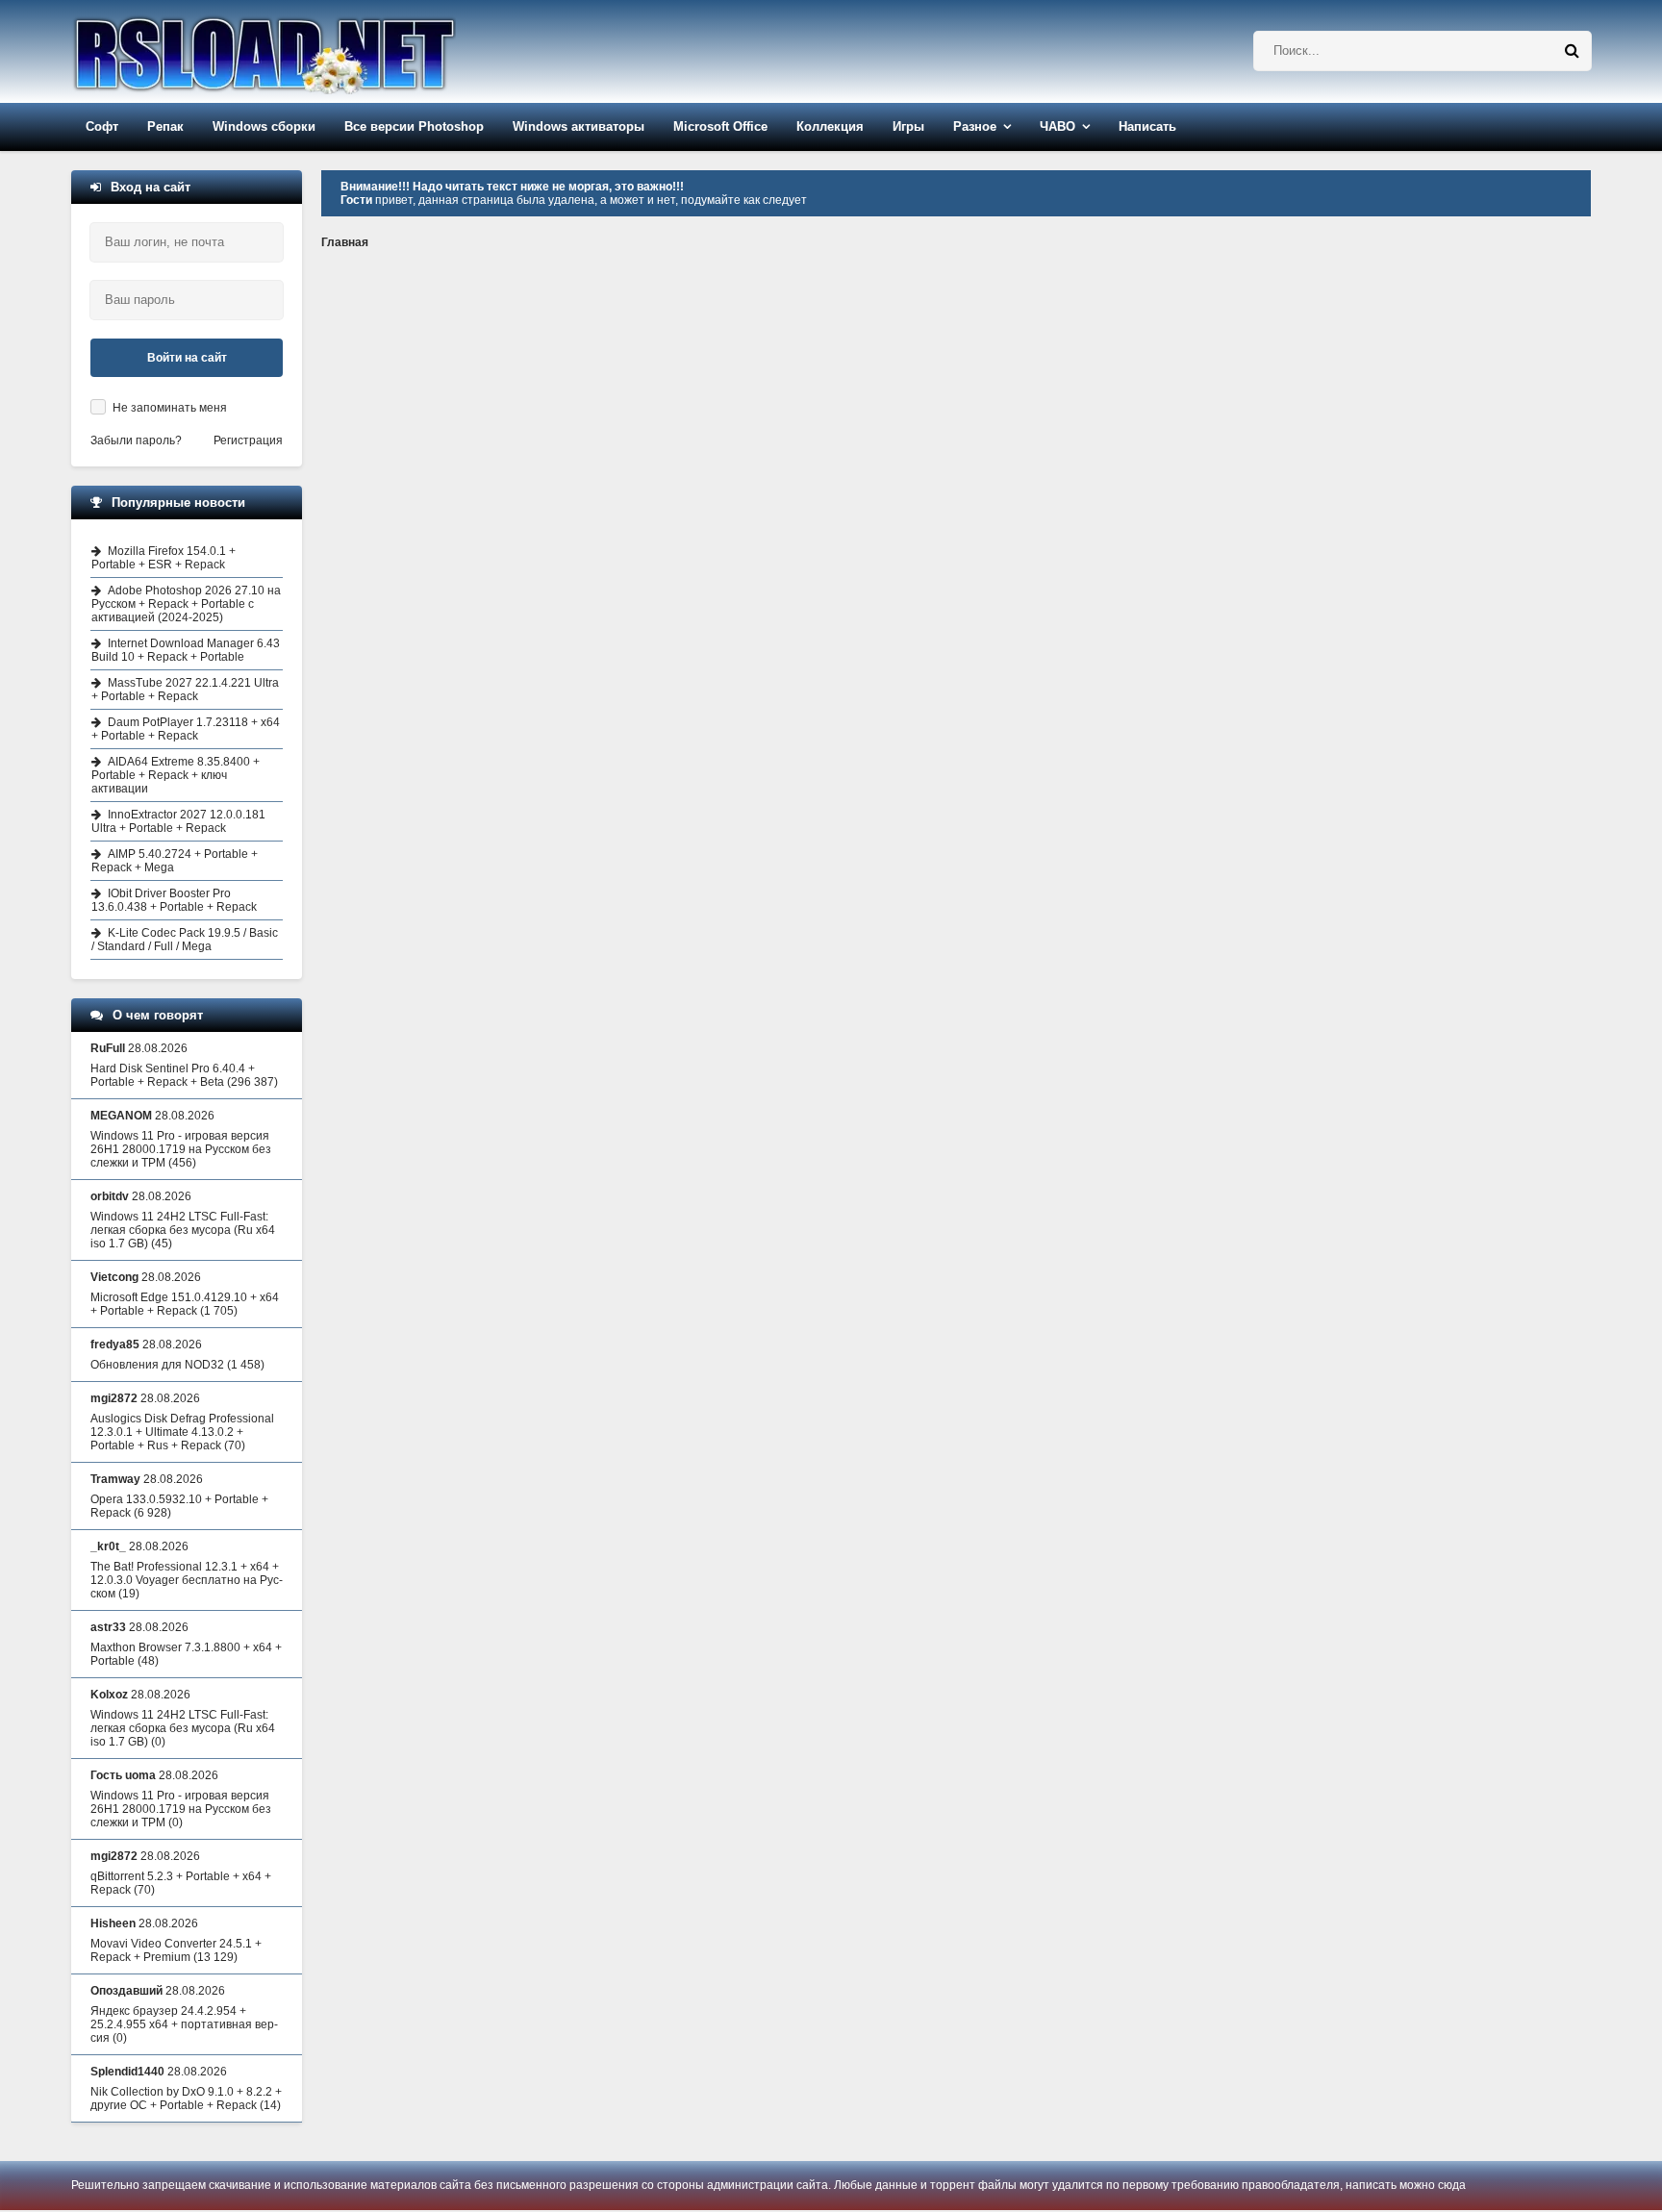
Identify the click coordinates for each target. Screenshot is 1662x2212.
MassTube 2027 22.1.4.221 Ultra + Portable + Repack (185, 690)
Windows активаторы (579, 126)
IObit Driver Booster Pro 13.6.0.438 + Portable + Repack (174, 900)
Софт (102, 126)
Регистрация (248, 440)
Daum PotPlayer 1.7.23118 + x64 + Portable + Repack (186, 729)
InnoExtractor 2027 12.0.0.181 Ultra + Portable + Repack (178, 821)
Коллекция (830, 126)
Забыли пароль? (136, 440)
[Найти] (1572, 51)
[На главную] (314, 51)
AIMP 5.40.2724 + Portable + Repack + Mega (175, 861)
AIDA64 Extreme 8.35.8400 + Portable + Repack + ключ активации (176, 775)
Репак (165, 126)
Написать (1147, 126)
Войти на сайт (187, 358)
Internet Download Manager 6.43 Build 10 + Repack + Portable (186, 650)
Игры (908, 126)
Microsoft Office (720, 126)
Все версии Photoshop (414, 126)
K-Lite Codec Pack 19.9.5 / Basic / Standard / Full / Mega (185, 940)
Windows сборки (264, 126)
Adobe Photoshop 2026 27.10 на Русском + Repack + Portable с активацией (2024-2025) (186, 604)
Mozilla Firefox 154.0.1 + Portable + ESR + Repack (164, 558)
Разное (975, 126)
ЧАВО (1058, 126)
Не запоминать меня (170, 408)
